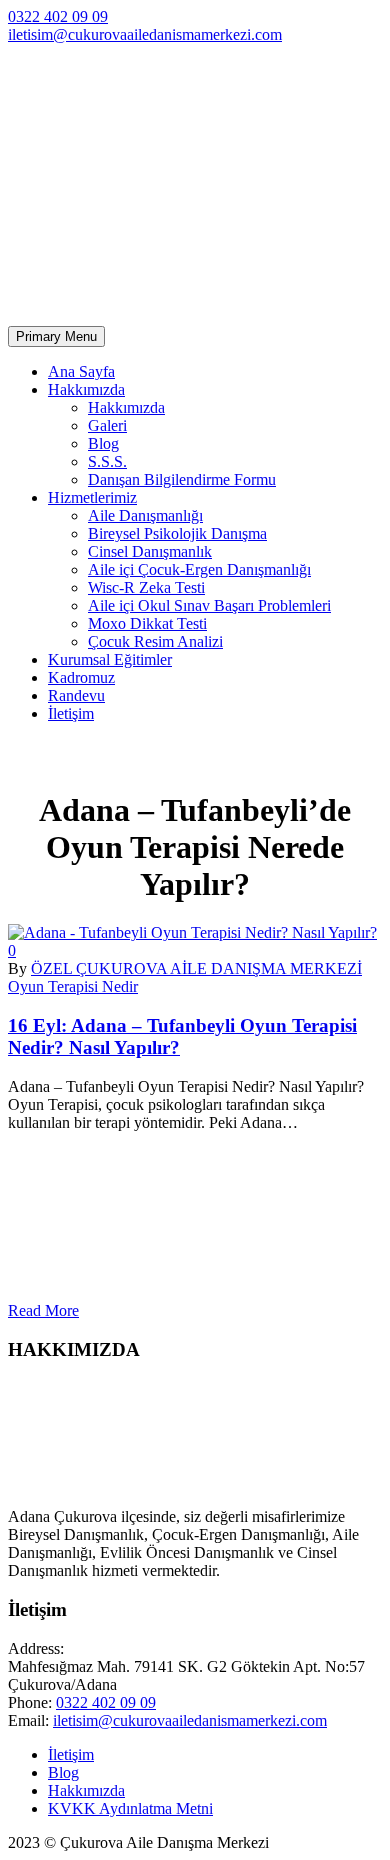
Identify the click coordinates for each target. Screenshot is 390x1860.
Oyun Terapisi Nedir (73, 986)
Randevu (76, 695)
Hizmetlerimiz (92, 497)
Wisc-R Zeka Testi (146, 587)
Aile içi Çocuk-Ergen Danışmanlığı (199, 569)
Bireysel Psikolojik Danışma (177, 533)
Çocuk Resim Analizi (155, 641)
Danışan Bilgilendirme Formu (182, 479)
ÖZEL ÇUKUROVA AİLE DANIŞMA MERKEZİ (196, 968)
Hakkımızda (86, 389)
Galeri (107, 425)
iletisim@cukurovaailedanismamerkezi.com (145, 34)
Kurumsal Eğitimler (110, 659)
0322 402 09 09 (58, 16)
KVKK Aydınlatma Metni (130, 1808)
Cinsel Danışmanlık (150, 551)
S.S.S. (107, 461)
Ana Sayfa (81, 371)
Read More (43, 1310)
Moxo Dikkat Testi (147, 623)
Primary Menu (56, 336)
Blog (103, 443)
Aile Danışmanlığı (145, 515)
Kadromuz (81, 677)
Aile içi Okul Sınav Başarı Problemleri (209, 605)
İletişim (71, 713)
